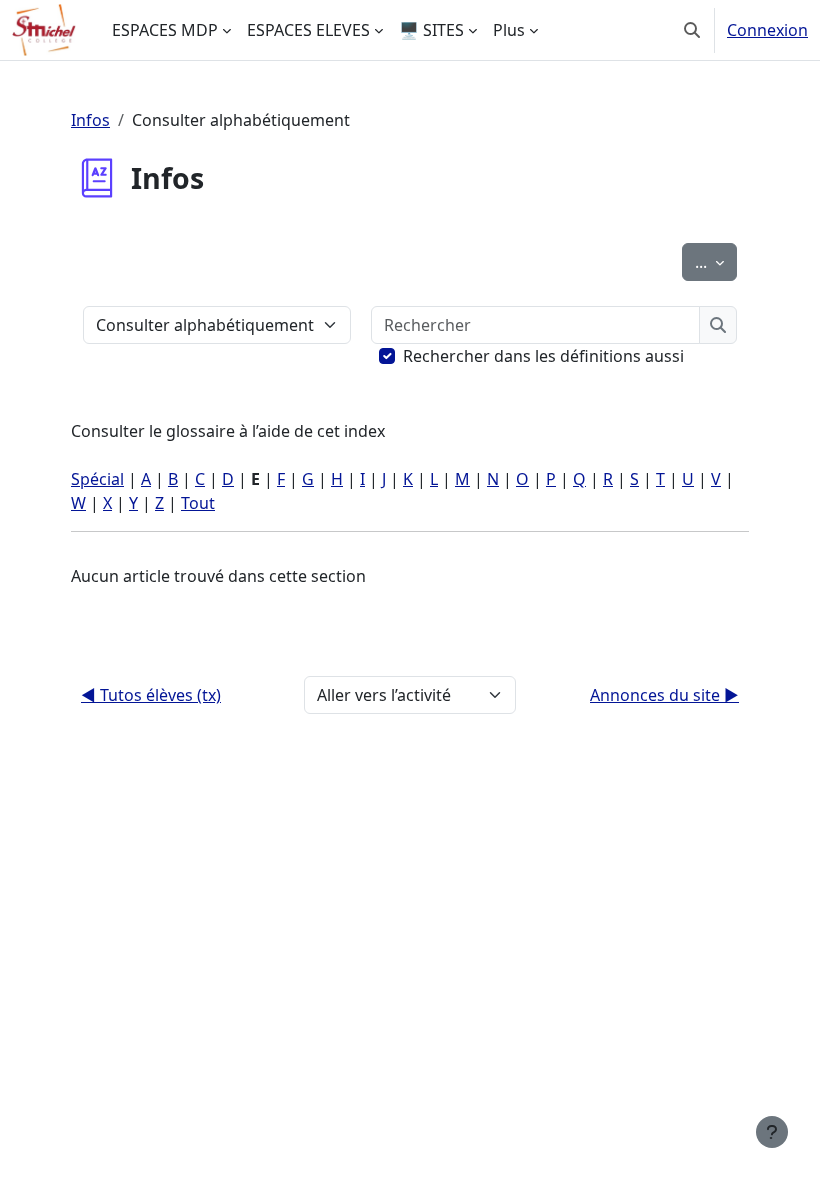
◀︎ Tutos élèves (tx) (151, 695)
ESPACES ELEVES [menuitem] (308, 30)
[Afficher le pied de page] (772, 1132)
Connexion (767, 30)
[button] (692, 30)
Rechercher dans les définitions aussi (543, 356)
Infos (90, 120)
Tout (198, 503)
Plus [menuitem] (509, 30)
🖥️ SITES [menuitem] (431, 30)
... (716, 261)
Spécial (97, 479)
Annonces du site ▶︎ (664, 695)
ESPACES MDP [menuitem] (165, 30)
